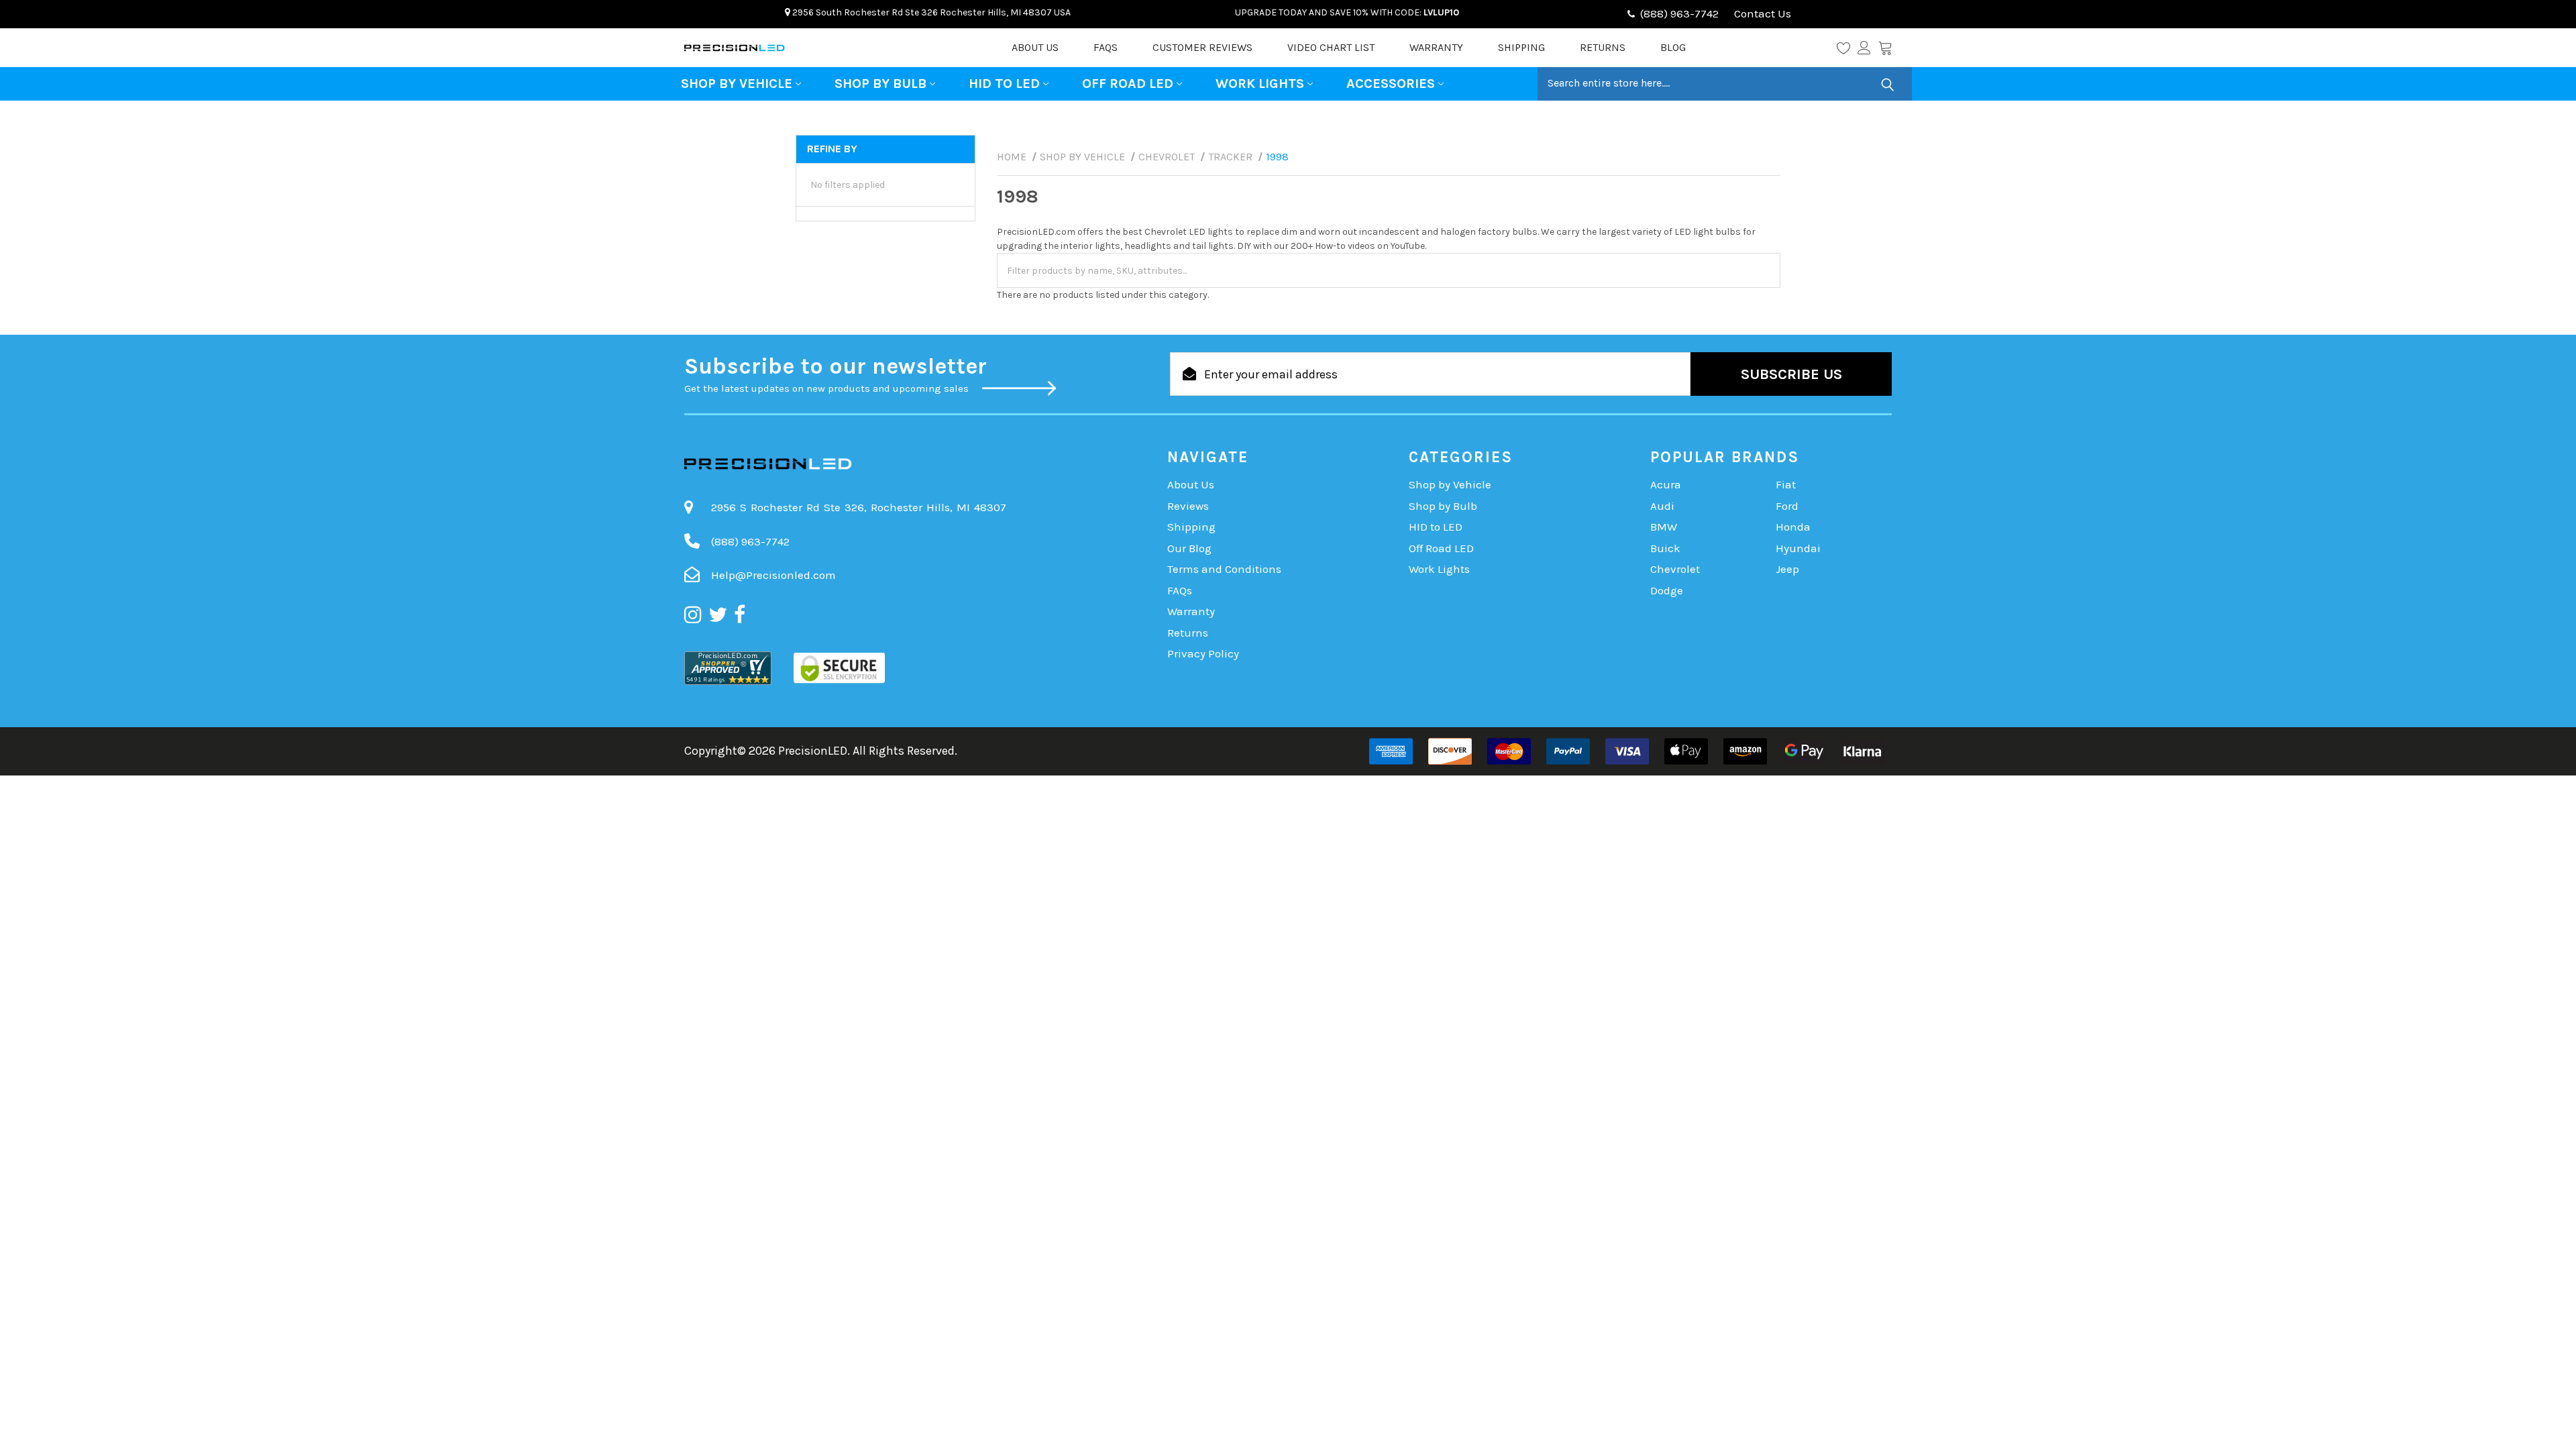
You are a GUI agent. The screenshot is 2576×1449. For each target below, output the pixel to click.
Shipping (1521, 47)
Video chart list (1331, 47)
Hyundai (1798, 548)
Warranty (1436, 47)
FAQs (1106, 47)
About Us (1035, 47)
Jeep (1787, 569)
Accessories (1391, 84)
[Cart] (1885, 48)
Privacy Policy (1203, 653)
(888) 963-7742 (1679, 13)
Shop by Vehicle (737, 84)
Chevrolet (1675, 569)
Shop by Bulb (880, 84)
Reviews (1188, 506)
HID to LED (1004, 84)
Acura (1666, 484)
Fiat (1786, 484)
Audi (1662, 506)
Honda (1793, 527)
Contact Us (1761, 13)
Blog (1673, 47)
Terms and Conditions (1224, 569)
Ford (1787, 506)
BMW (1664, 527)
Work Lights (1260, 84)
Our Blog (1189, 548)
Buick (1665, 548)
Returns (1603, 47)
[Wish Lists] (1847, 48)
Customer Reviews (1202, 47)
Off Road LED (1128, 84)
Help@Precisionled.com (773, 575)
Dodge (1667, 590)
